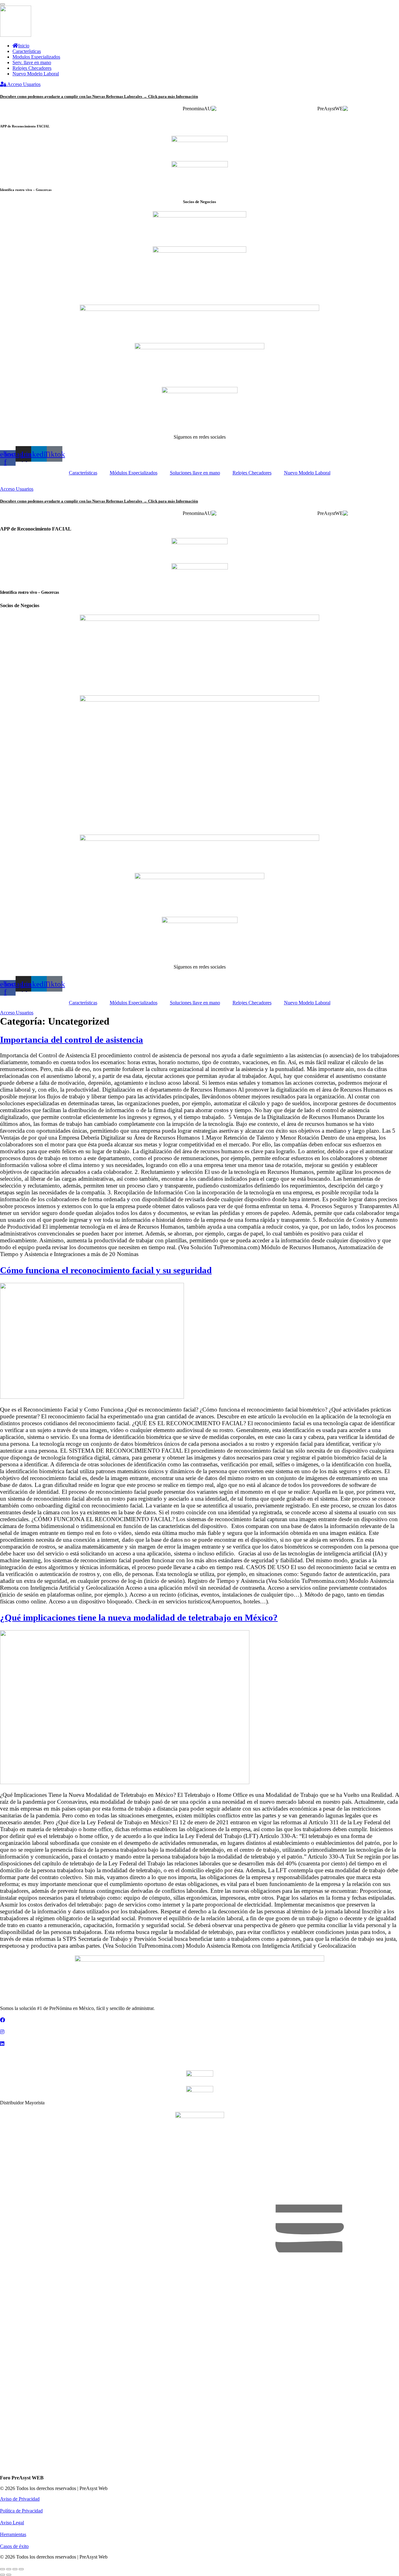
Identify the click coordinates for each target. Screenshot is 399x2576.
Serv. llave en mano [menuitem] (32, 62)
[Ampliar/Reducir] (2, 2569)
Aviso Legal (12, 2523)
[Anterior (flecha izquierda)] (2, 2575)
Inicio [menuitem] (24, 46)
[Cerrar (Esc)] (21, 2569)
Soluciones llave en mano (195, 473)
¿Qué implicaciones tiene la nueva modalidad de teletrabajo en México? (139, 1617)
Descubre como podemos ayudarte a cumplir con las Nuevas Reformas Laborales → (99, 96)
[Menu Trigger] (2, 4)
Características (83, 473)
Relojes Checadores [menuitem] (32, 68)
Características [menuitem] (27, 51)
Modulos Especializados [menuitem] (36, 57)
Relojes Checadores (252, 473)
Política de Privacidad (21, 2511)
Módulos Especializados (134, 473)
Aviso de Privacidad (20, 2499)
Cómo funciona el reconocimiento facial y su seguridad (106, 1270)
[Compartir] (15, 2569)
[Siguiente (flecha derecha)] (9, 2575)
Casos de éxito (14, 2546)
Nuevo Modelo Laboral (307, 473)
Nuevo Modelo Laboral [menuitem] (36, 74)
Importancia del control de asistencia (72, 1040)
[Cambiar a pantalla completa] (9, 2569)
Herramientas (13, 2534)
